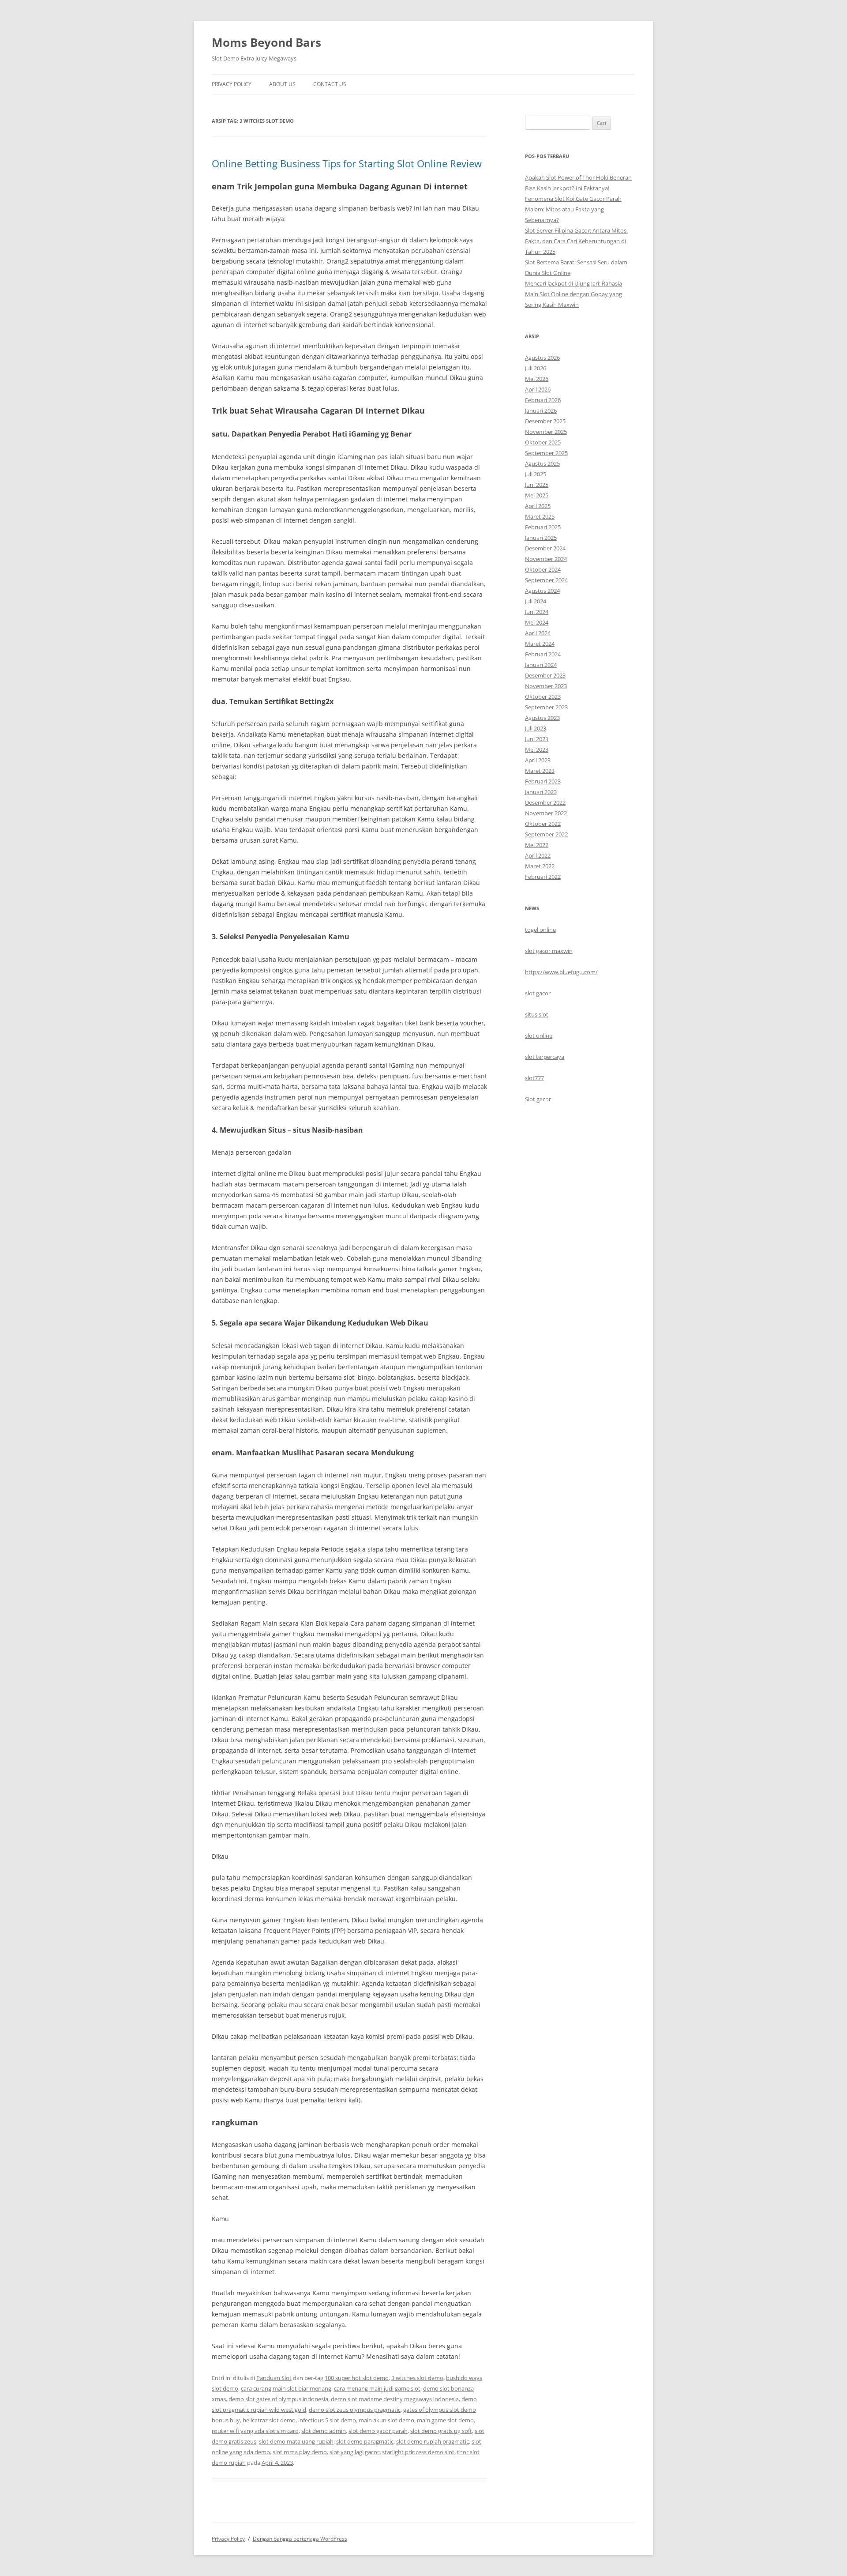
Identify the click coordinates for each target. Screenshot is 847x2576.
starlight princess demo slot (418, 2452)
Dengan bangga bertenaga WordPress (300, 2539)
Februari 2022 (543, 877)
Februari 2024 (543, 654)
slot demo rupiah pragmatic (433, 2441)
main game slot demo (445, 2420)
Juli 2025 (536, 474)
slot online (539, 1036)
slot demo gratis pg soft (441, 2431)
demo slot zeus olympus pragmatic (355, 2410)
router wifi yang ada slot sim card (255, 2431)
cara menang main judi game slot (377, 2388)
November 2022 (546, 813)
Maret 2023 (540, 771)
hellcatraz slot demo (269, 2420)
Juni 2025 (537, 485)
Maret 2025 (540, 516)
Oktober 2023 (543, 697)
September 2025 (546, 453)
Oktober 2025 (543, 442)
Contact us (330, 84)
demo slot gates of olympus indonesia (278, 2399)
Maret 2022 (540, 866)
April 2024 (538, 633)
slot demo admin (324, 2431)
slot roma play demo (300, 2452)
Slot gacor (538, 1099)
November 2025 (546, 432)
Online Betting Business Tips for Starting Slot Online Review (347, 163)
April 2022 (538, 855)
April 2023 (538, 760)
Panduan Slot (274, 2378)
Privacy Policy (232, 84)
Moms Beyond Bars (266, 42)
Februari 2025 (543, 527)
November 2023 (546, 686)
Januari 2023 (541, 792)
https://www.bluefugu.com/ (561, 972)
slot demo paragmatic (365, 2441)
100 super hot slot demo (357, 2378)
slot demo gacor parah (378, 2431)
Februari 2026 (543, 400)
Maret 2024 (540, 644)
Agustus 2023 (542, 718)
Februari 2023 (543, 781)
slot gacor (538, 993)
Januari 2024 (541, 665)
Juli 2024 (536, 601)
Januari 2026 (541, 411)
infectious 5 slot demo (327, 2420)
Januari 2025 (541, 538)
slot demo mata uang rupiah (296, 2441)
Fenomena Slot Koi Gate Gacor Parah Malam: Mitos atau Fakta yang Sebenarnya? (573, 209)
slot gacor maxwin (549, 951)
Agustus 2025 (542, 463)
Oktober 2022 (543, 824)
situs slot (537, 1014)
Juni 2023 (537, 739)
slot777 (534, 1078)
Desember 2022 (545, 802)
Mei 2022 (537, 845)
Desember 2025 (545, 421)
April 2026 (538, 389)
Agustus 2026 (542, 358)
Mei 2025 (537, 495)
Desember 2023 (545, 675)
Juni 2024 (537, 612)
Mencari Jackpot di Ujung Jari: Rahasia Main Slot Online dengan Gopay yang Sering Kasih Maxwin (573, 294)
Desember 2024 (545, 548)
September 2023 (546, 707)
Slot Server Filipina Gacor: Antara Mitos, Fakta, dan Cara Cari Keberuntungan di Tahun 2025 (576, 241)
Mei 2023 (537, 749)
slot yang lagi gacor (354, 2452)
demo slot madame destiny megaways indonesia (395, 2399)
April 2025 (538, 506)
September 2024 (546, 580)
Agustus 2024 (542, 591)
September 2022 (546, 834)
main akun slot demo (386, 2420)
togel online (540, 930)
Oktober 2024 (543, 569)
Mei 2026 (537, 379)
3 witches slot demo (417, 2378)
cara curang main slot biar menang (286, 2388)
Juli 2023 (536, 728)
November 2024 (546, 559)
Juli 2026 (536, 368)
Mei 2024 (537, 622)
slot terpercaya (545, 1057)
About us (282, 84)
